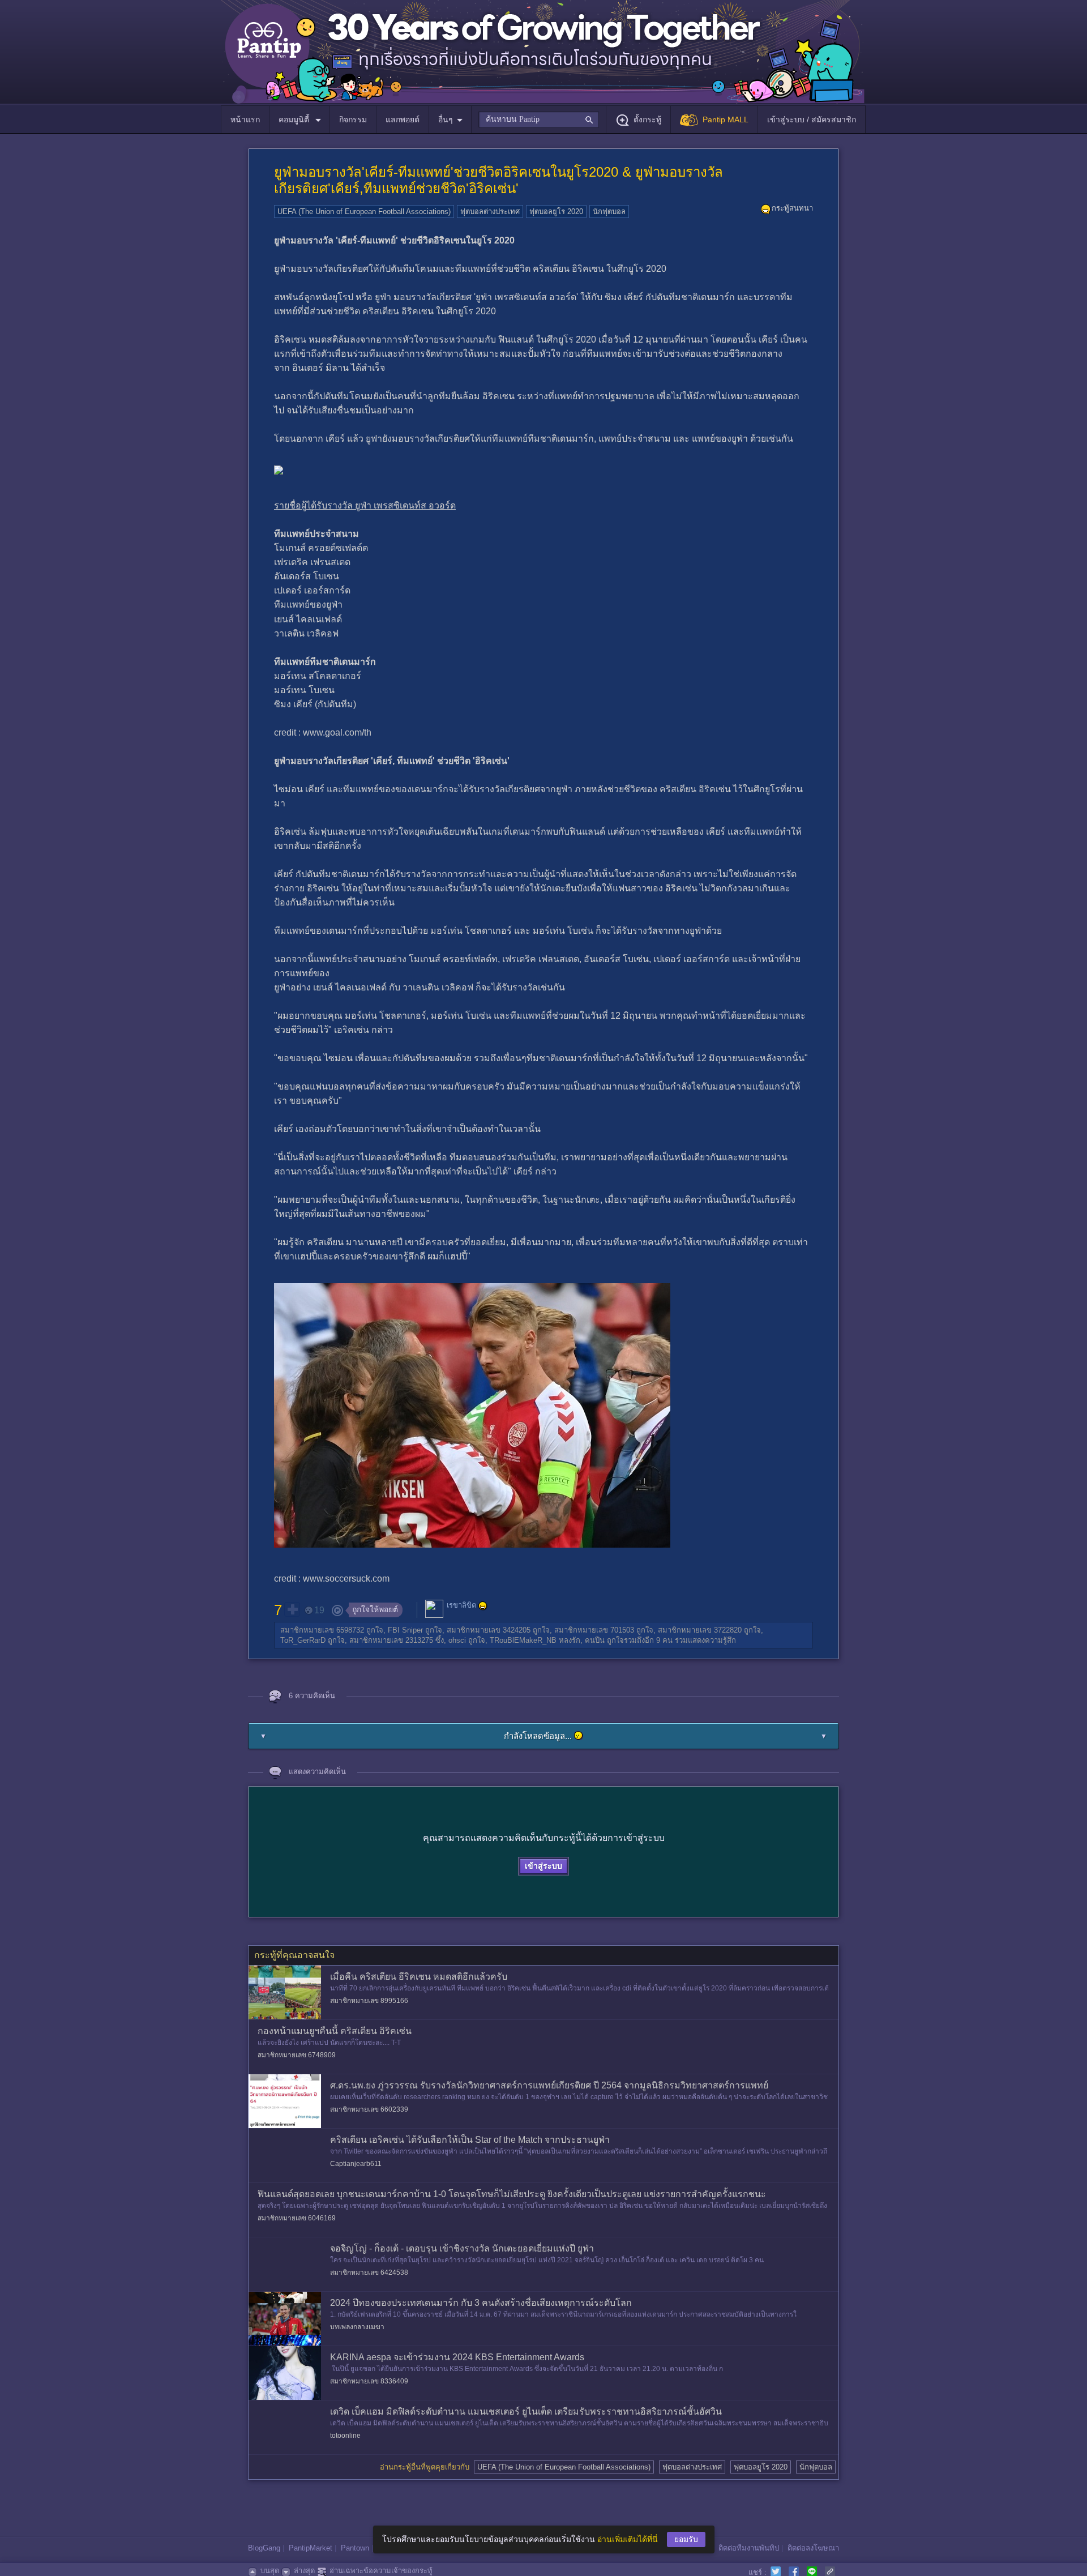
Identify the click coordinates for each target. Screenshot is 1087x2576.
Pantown (355, 2548)
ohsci (457, 1640)
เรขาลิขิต (461, 1606)
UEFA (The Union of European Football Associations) (364, 212)
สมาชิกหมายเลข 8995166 (369, 2001)
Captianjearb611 (356, 2164)
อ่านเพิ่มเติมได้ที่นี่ (628, 2539)
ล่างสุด (304, 2571)
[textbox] (539, 119)
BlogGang (264, 2548)
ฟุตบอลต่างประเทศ (490, 212)
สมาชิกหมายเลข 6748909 (297, 2055)
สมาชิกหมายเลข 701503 (594, 1630)
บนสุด (270, 2571)
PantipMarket (311, 2548)
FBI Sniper (405, 1630)
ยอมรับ (686, 2539)
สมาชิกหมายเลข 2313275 (391, 1640)
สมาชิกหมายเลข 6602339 (369, 2109)
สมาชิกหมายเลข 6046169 (297, 2218)
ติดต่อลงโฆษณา (813, 2548)
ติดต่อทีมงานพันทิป (749, 2548)
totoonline (345, 2436)
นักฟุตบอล (609, 212)
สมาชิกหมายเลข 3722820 (700, 1630)
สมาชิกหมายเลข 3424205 (489, 1630)
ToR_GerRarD (303, 1640)
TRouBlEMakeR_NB (523, 1640)
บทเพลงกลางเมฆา (357, 2327)
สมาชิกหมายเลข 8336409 (369, 2381)
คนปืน (595, 1640)
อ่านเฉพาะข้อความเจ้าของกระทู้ (381, 2571)
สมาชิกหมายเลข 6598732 (322, 1630)
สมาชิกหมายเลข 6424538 (369, 2272)
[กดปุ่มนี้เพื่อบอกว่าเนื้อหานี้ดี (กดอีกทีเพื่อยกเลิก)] (292, 1609)
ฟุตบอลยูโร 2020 (556, 212)
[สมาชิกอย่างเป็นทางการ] (483, 1606)
